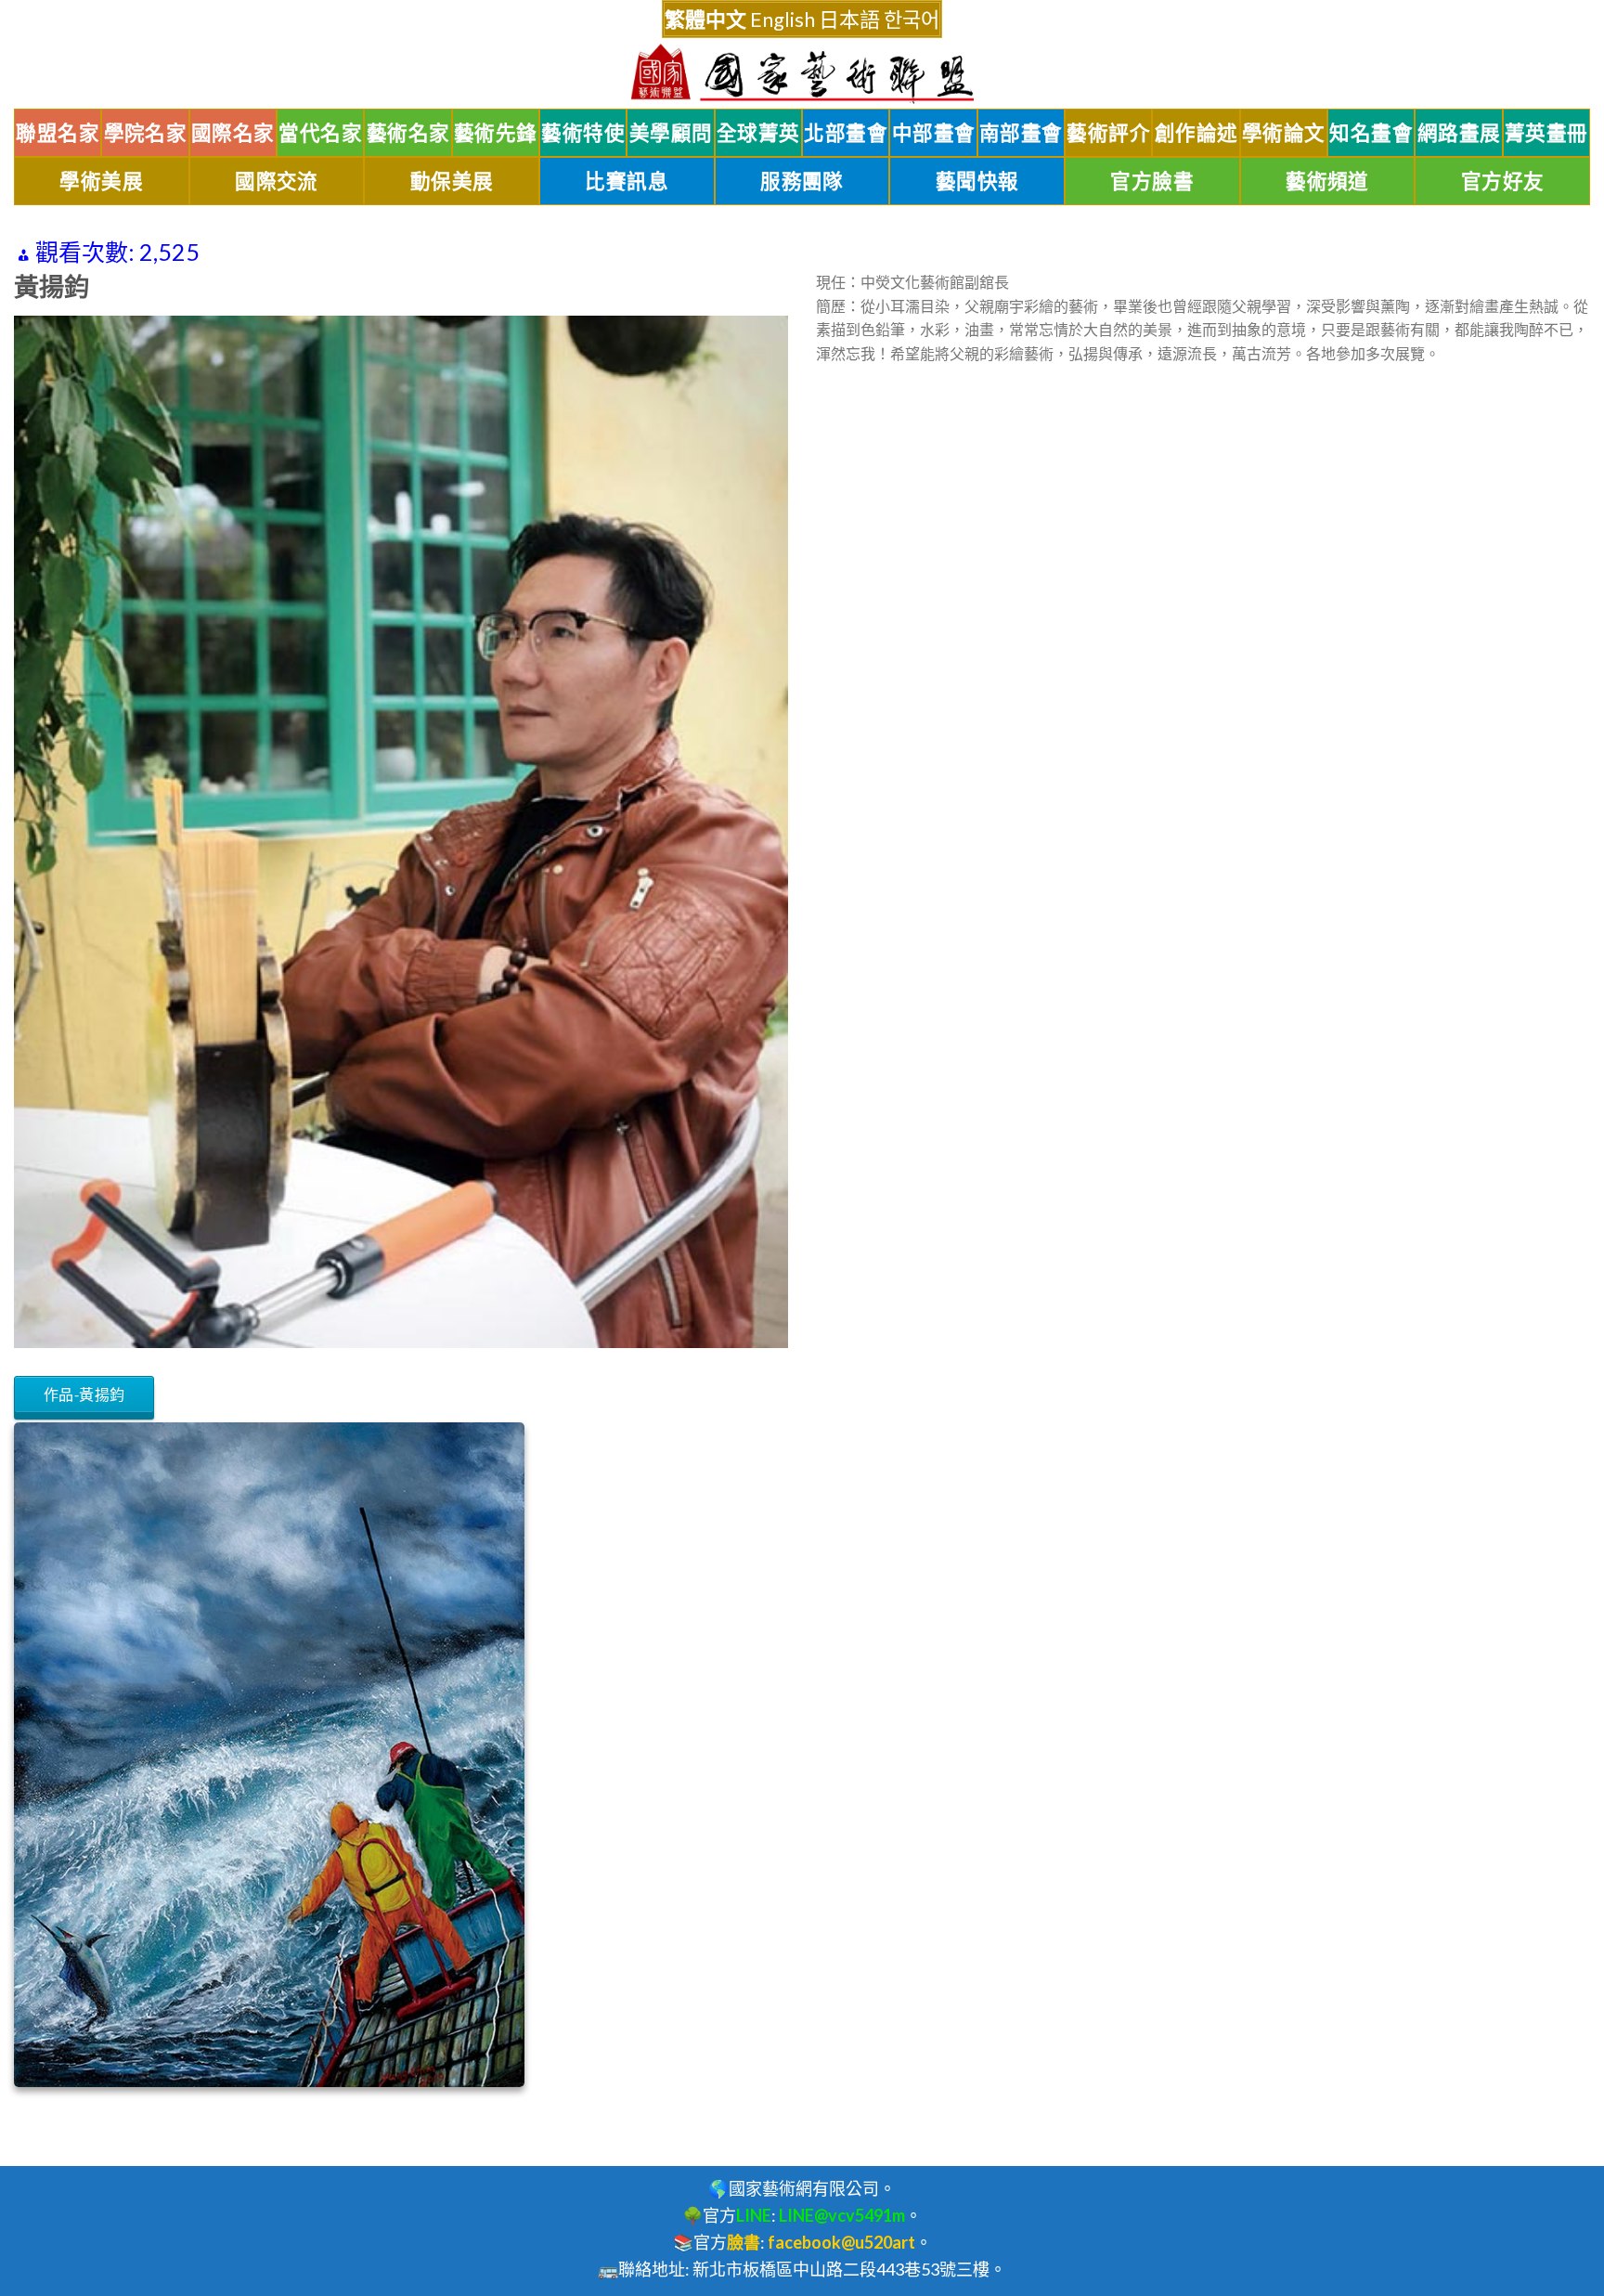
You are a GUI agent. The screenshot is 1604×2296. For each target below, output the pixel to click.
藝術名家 (408, 133)
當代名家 (320, 133)
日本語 (849, 19)
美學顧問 (671, 133)
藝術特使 (583, 133)
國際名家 (233, 133)
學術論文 (1284, 133)
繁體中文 (705, 19)
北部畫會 (846, 133)
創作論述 (1197, 133)
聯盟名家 (58, 133)
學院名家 (146, 133)
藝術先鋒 (496, 133)
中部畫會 (934, 133)
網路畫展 (1459, 133)
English (783, 19)
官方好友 (1503, 181)
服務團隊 (802, 181)
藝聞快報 (977, 181)
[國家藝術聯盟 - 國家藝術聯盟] (802, 74)
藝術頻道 (1327, 181)
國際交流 (277, 181)
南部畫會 (1021, 133)
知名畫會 (1371, 133)
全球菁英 (758, 133)
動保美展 (452, 181)
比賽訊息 (627, 181)
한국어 (912, 19)
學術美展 (101, 181)
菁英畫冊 (1546, 133)
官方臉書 (1152, 181)
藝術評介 (1108, 133)
